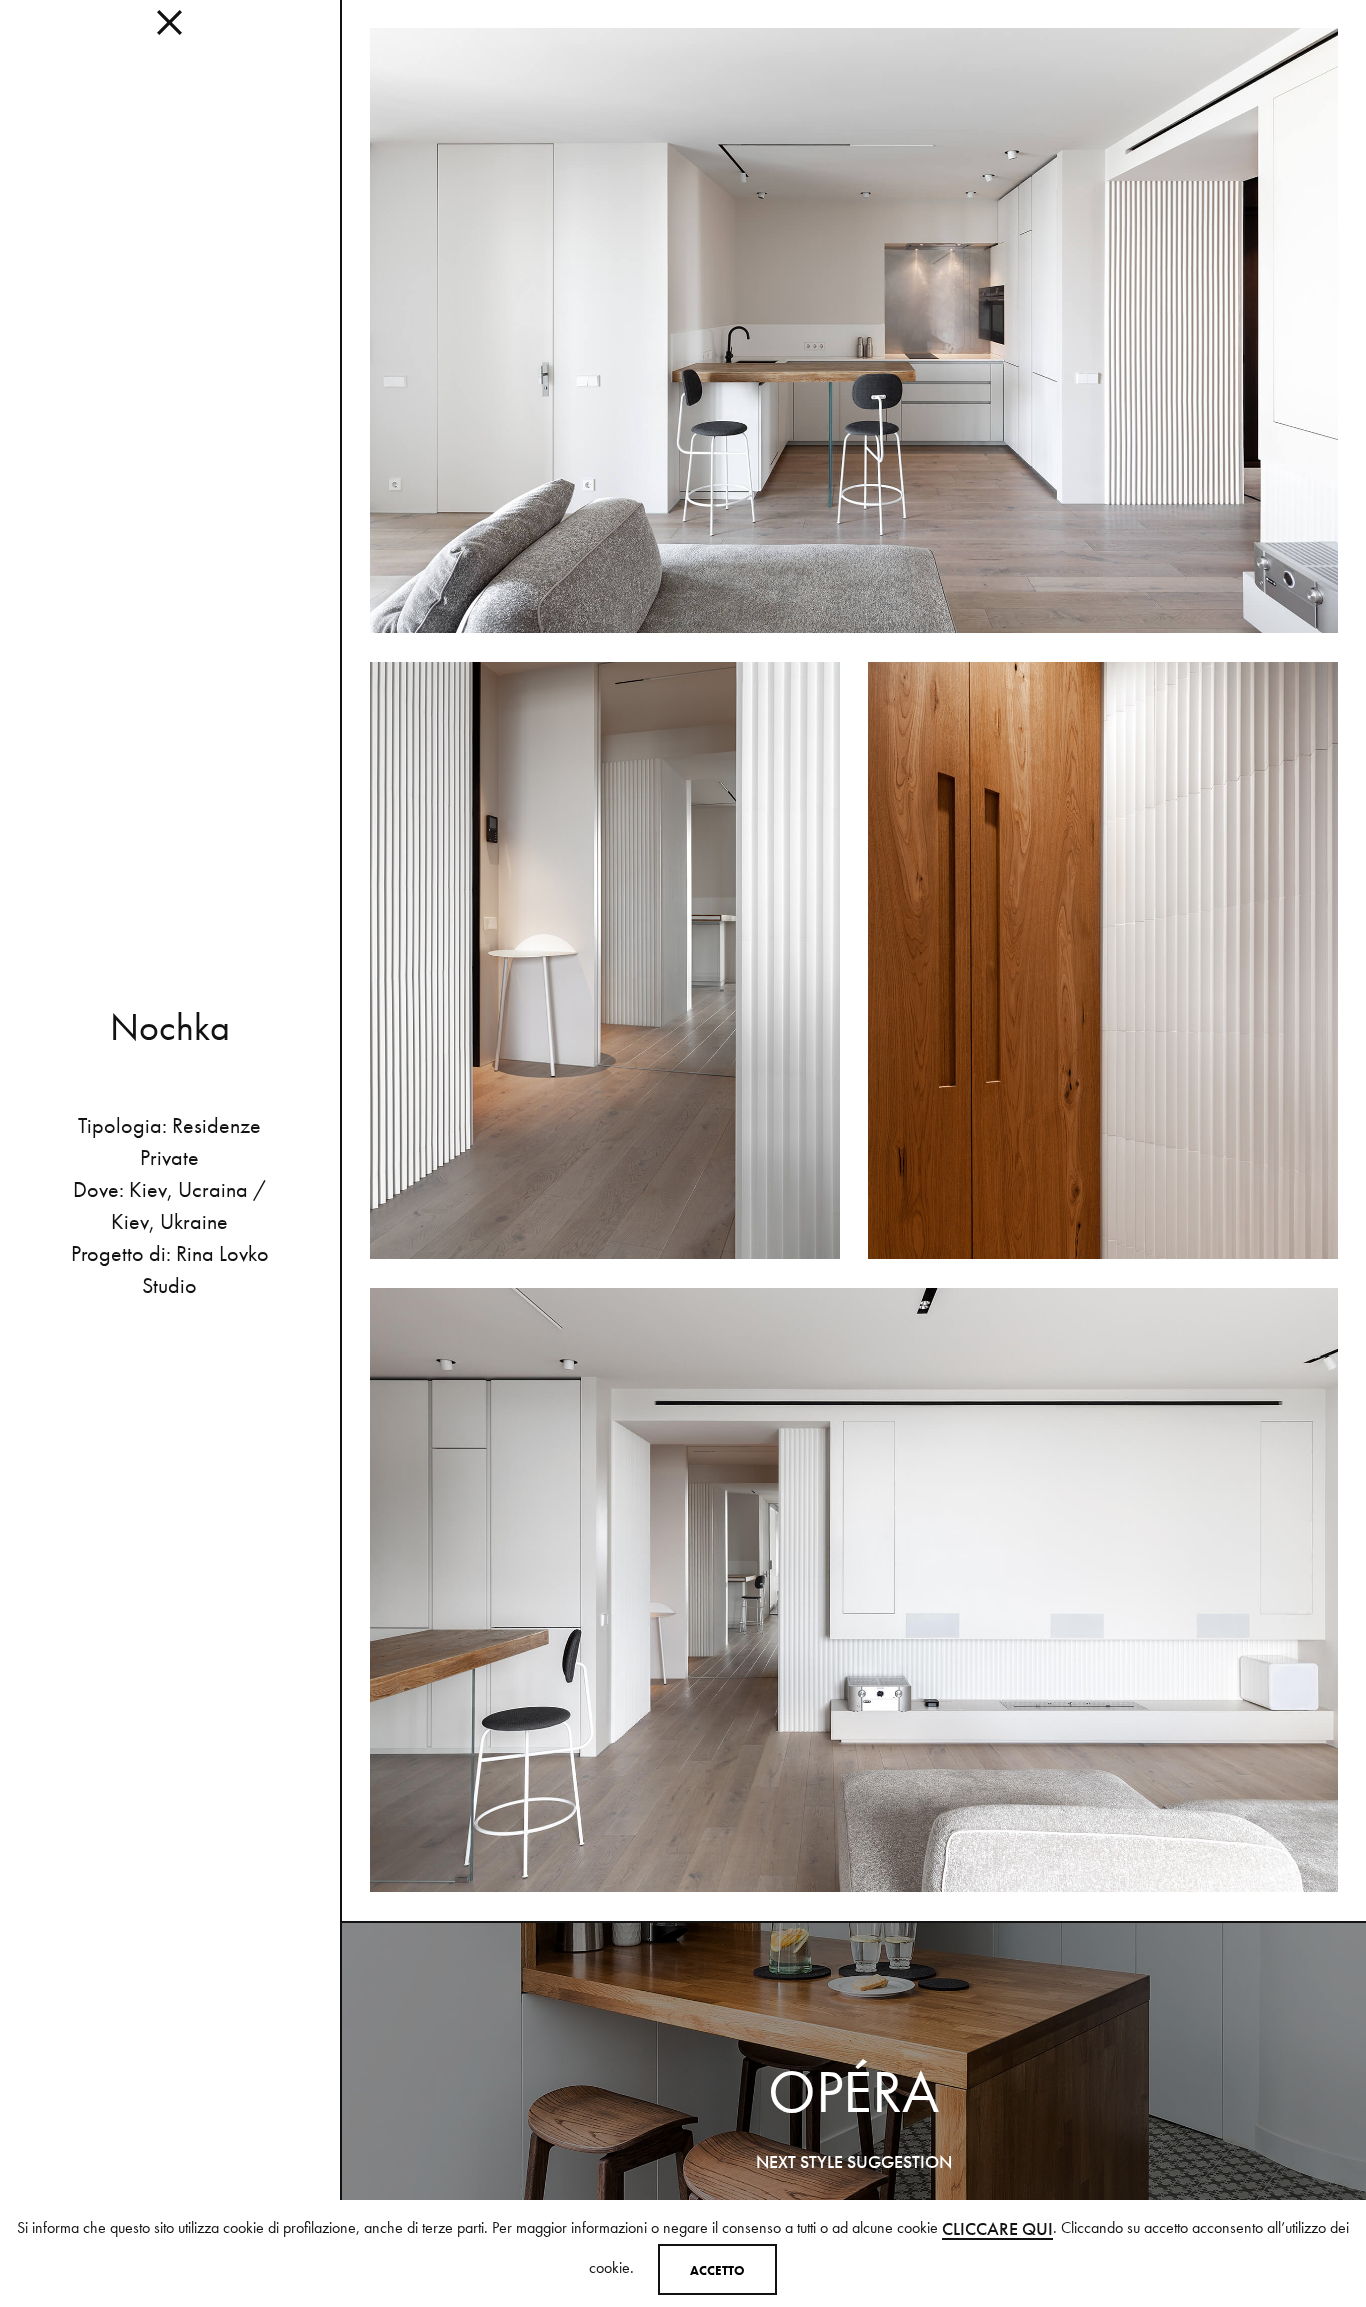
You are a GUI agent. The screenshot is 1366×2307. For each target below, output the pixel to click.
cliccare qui (997, 2228)
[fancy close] (170, 30)
